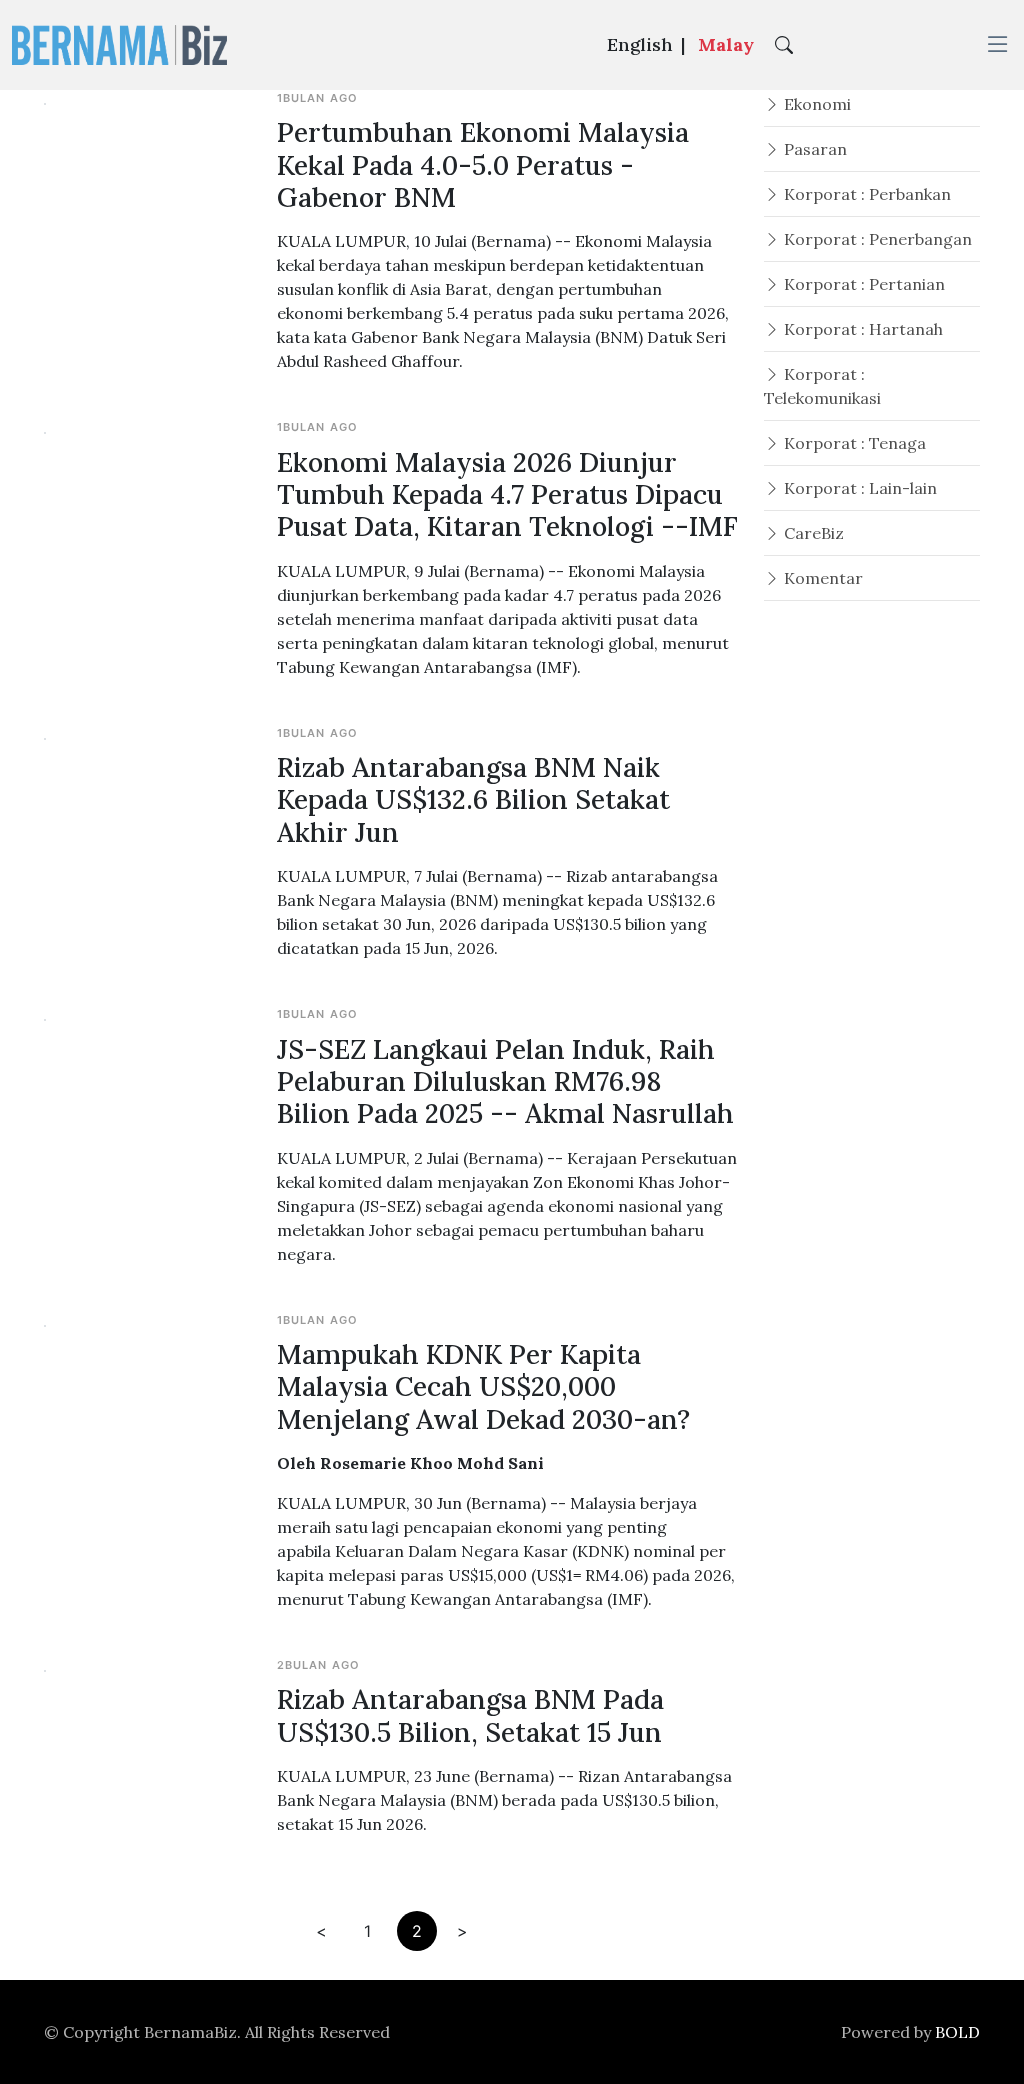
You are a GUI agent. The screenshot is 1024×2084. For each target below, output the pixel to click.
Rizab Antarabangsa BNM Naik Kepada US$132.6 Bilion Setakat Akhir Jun (473, 799)
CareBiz (812, 533)
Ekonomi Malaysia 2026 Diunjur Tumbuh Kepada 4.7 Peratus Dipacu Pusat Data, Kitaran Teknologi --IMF (507, 494)
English (640, 44)
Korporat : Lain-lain (858, 488)
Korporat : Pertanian (862, 284)
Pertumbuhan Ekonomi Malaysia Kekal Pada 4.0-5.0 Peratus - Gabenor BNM (483, 164)
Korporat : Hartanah (861, 329)
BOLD (957, 2032)
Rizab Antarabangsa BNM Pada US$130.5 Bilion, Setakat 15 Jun (470, 1715)
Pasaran (813, 149)
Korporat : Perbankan (865, 194)
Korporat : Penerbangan (876, 239)
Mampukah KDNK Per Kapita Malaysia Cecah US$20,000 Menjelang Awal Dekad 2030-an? (483, 1386)
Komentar (821, 578)
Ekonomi (815, 104)
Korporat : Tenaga (853, 443)
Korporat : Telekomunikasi (822, 386)
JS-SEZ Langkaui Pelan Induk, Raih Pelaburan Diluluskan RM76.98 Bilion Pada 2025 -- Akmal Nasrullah (505, 1081)
